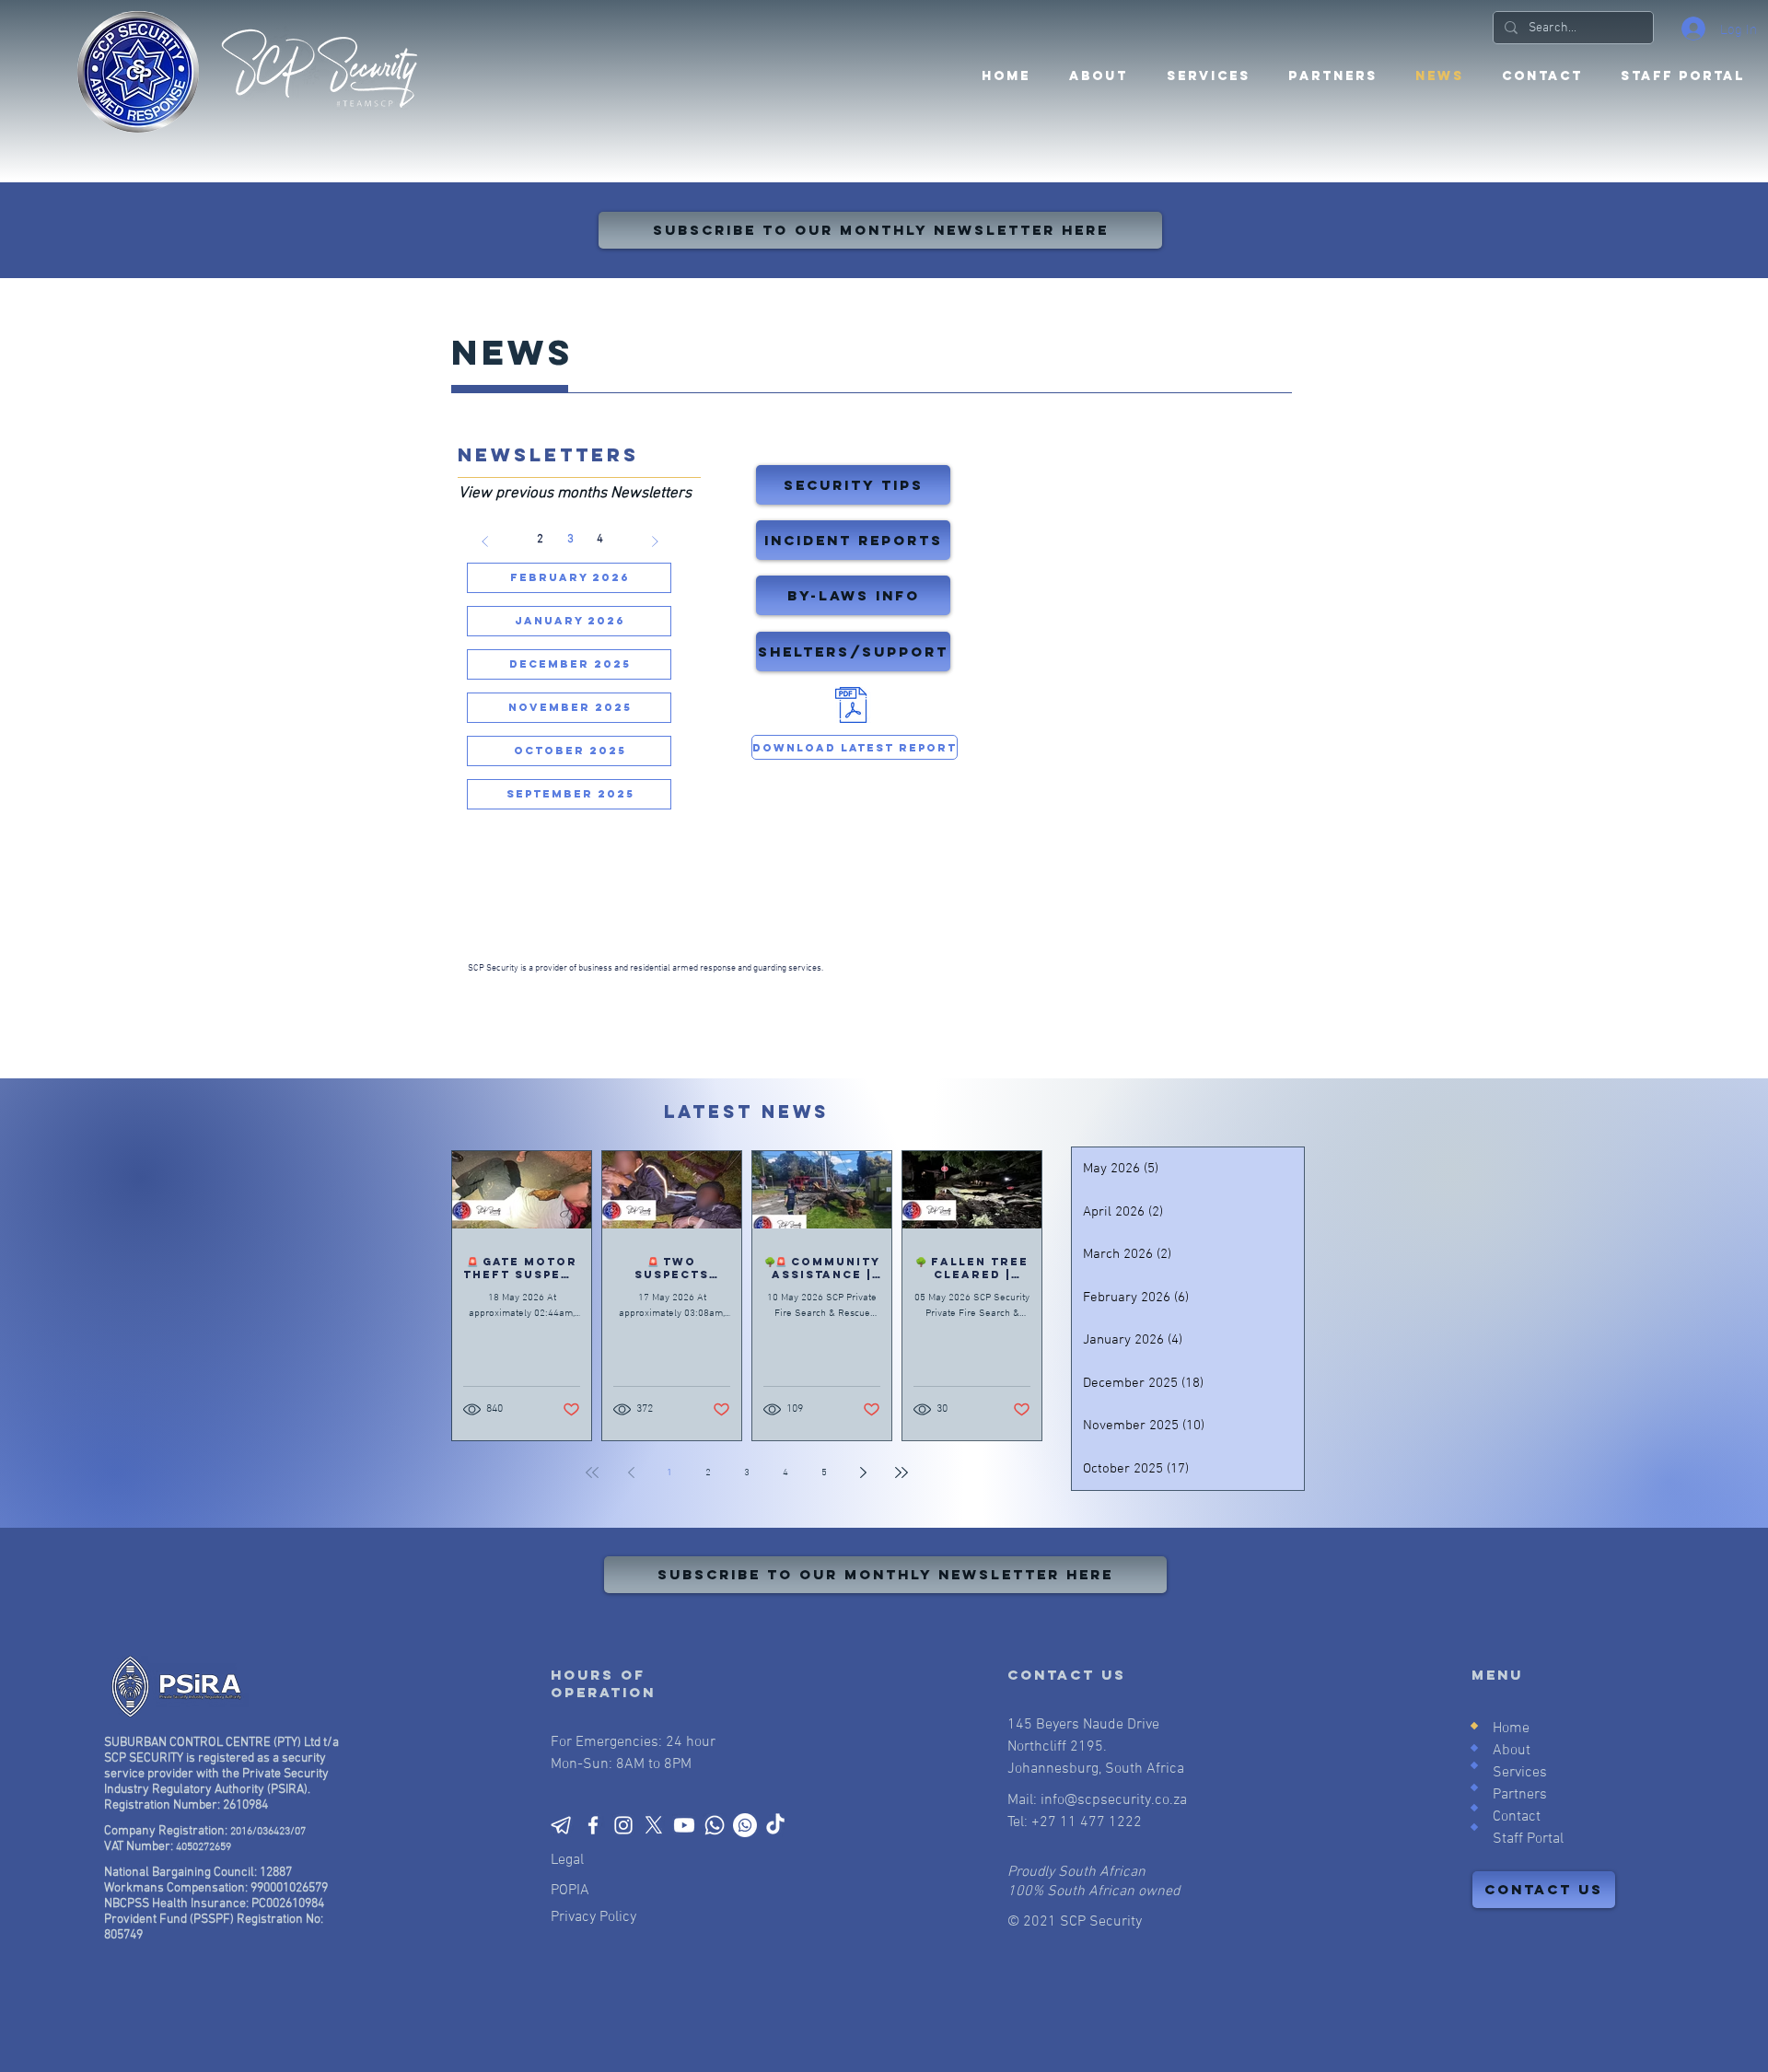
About (1512, 1751)
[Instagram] (623, 1825)
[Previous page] (631, 1473)
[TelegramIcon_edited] (563, 1825)
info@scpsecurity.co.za (1114, 1800)
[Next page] (863, 1473)
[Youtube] (684, 1825)
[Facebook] (593, 1825)
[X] (654, 1825)
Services (1520, 1773)
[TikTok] (775, 1825)
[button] (1332, 76)
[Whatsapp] (745, 1825)
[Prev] (485, 541)
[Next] (656, 541)
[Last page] (901, 1473)
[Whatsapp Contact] (715, 1825)
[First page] (592, 1473)
